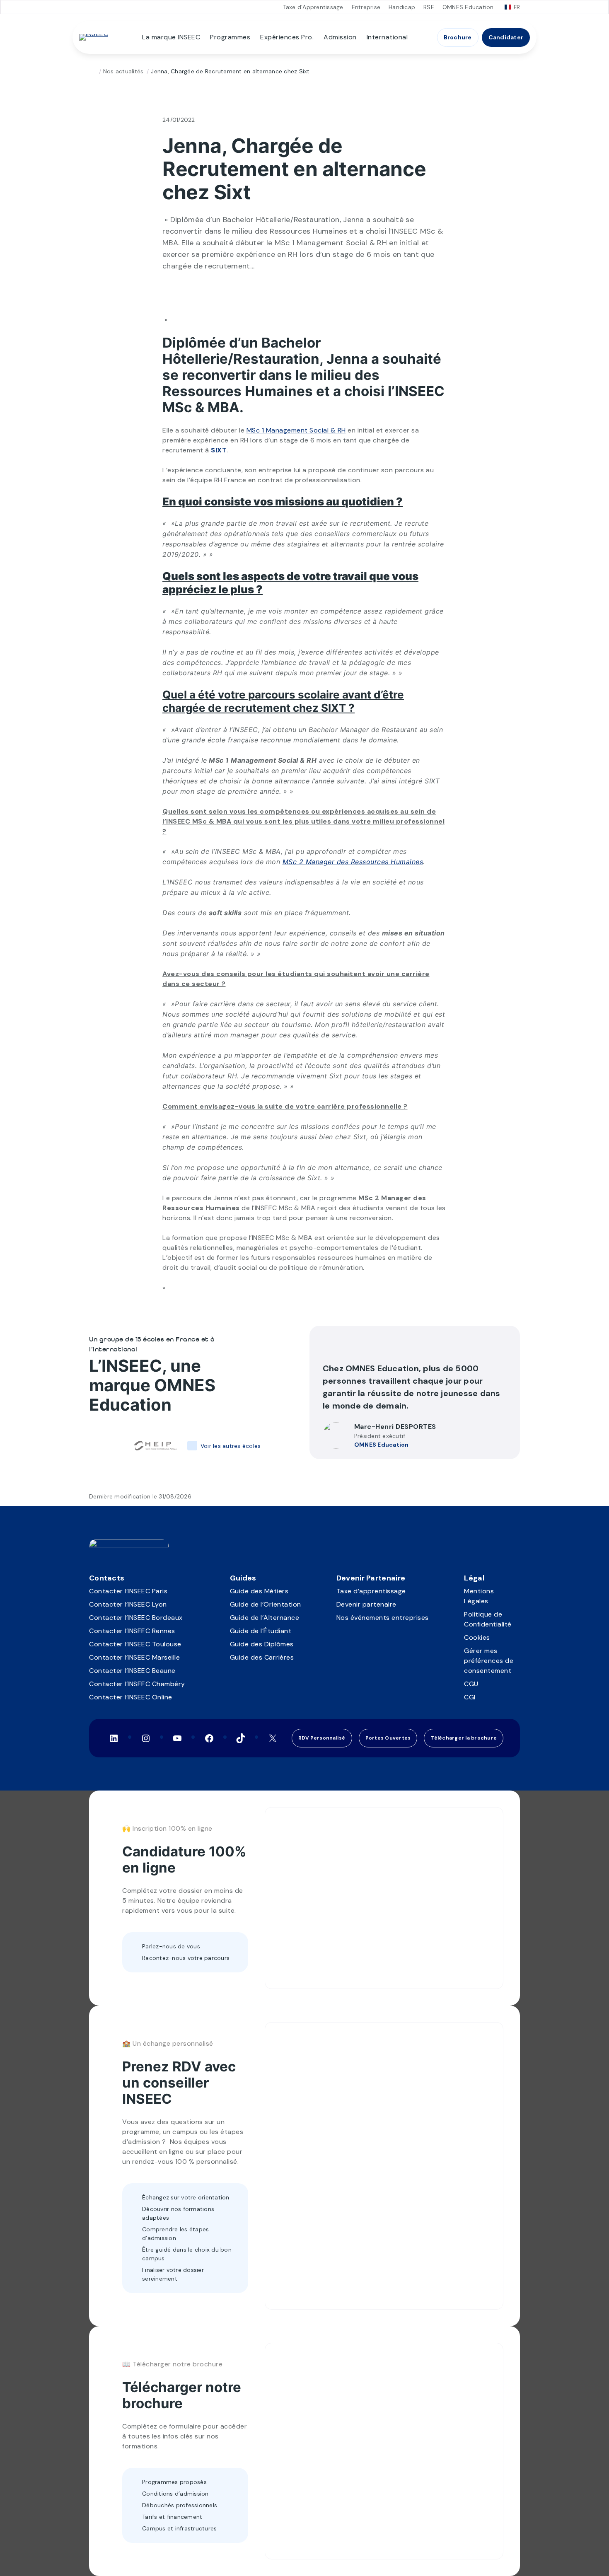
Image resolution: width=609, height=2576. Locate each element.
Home (92, 71)
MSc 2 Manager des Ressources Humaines (353, 862)
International (387, 37)
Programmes (230, 37)
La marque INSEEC (171, 37)
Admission (340, 37)
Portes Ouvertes (388, 1738)
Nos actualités (123, 71)
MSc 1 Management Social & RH (296, 430)
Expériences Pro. (287, 37)
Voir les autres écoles (231, 1446)
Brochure (458, 37)
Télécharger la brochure (464, 1738)
